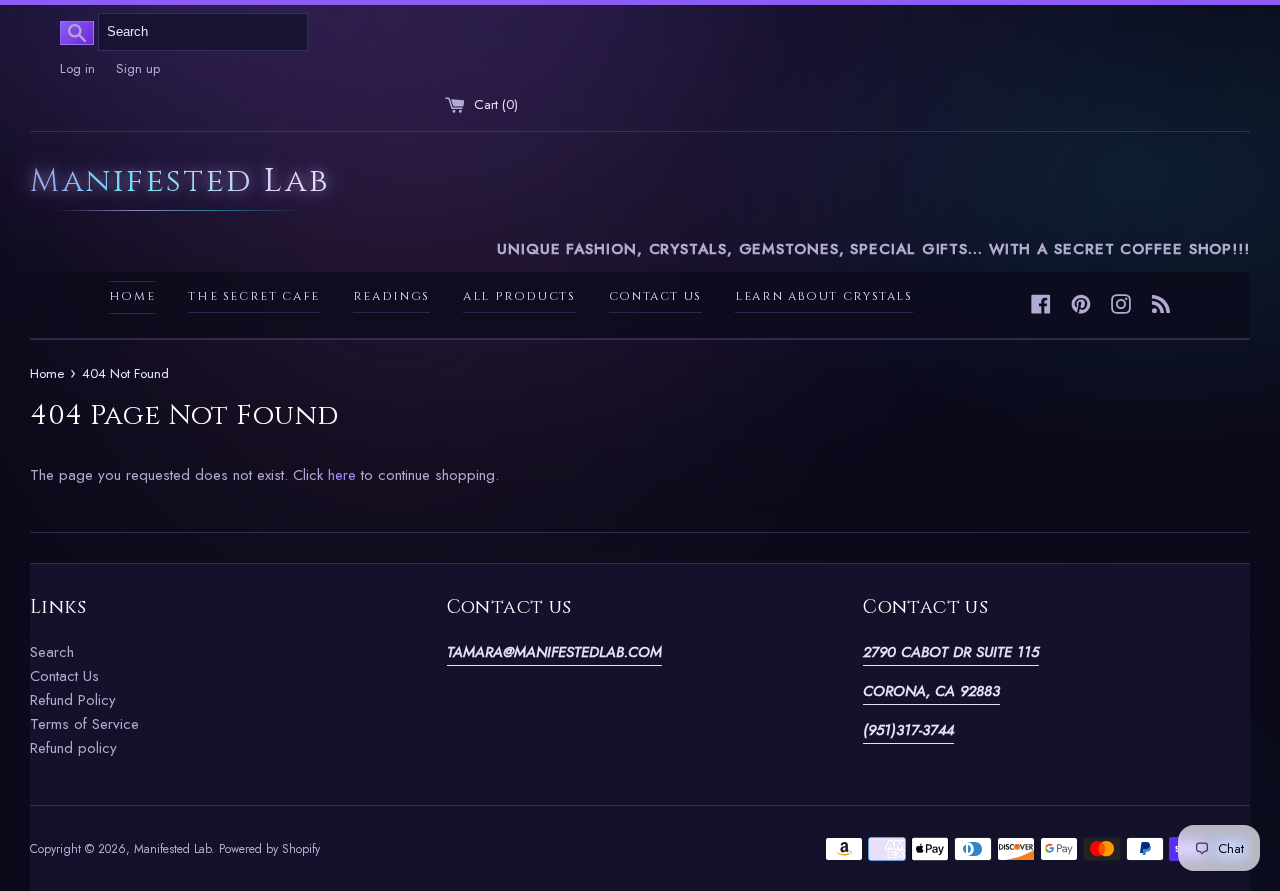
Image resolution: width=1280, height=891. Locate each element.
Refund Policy (73, 700)
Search (52, 652)
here (342, 475)
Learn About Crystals (824, 296)
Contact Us (655, 296)
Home (132, 296)
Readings (391, 296)
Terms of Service (84, 724)
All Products (519, 296)
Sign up (138, 68)
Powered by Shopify (269, 849)
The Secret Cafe (254, 296)
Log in (77, 68)
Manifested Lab (179, 182)
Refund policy (73, 748)
